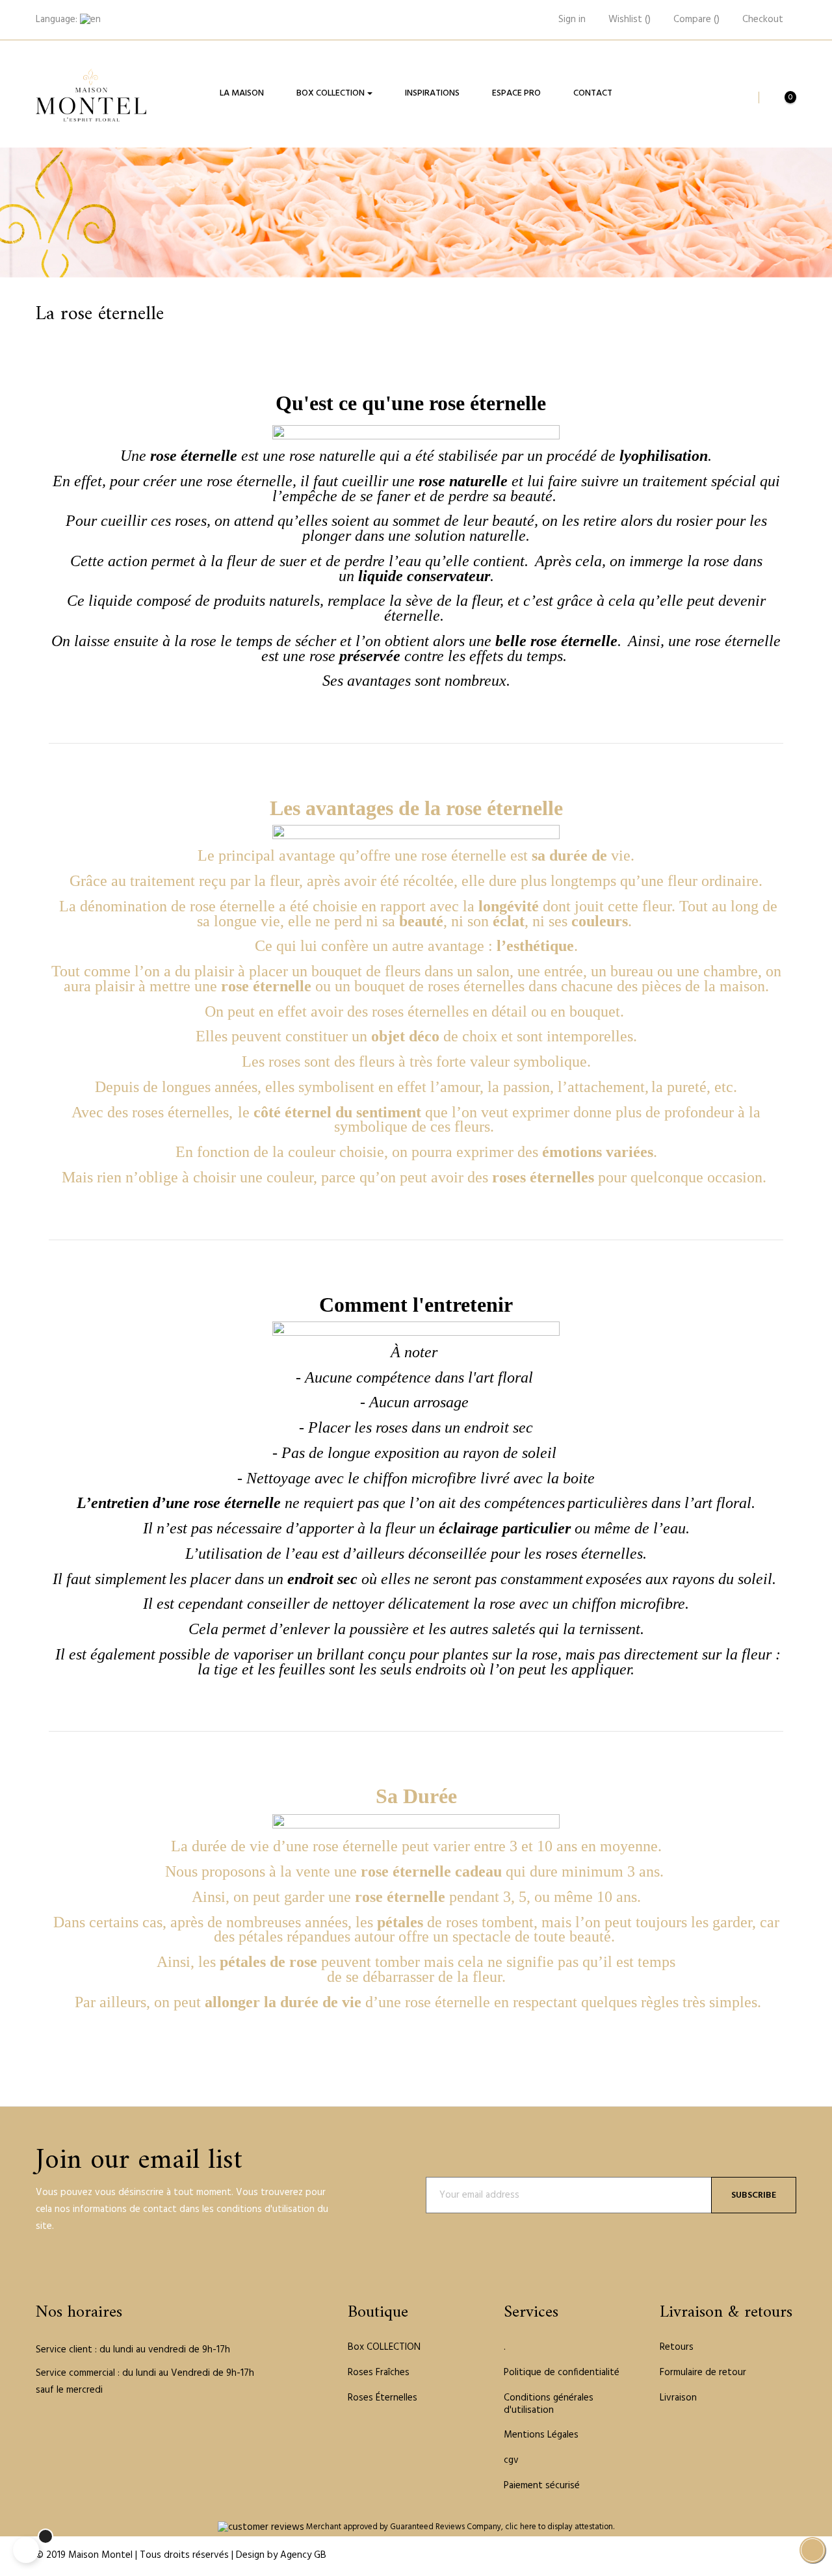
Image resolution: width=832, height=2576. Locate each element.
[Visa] (773, 2556)
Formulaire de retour (703, 2373)
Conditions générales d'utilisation (549, 2404)
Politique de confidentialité (562, 2373)
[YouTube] (58, 2431)
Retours (677, 2347)
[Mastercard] (742, 2556)
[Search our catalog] (742, 98)
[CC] (788, 2556)
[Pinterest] (77, 2431)
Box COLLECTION (384, 2347)
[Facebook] (40, 2431)
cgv (511, 2460)
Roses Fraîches (379, 2373)
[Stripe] (757, 2556)
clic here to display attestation (559, 2527)
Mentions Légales (541, 2435)
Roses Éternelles (383, 2398)
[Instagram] (95, 2431)
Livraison (678, 2398)
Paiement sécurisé (542, 2486)
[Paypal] (726, 2556)
